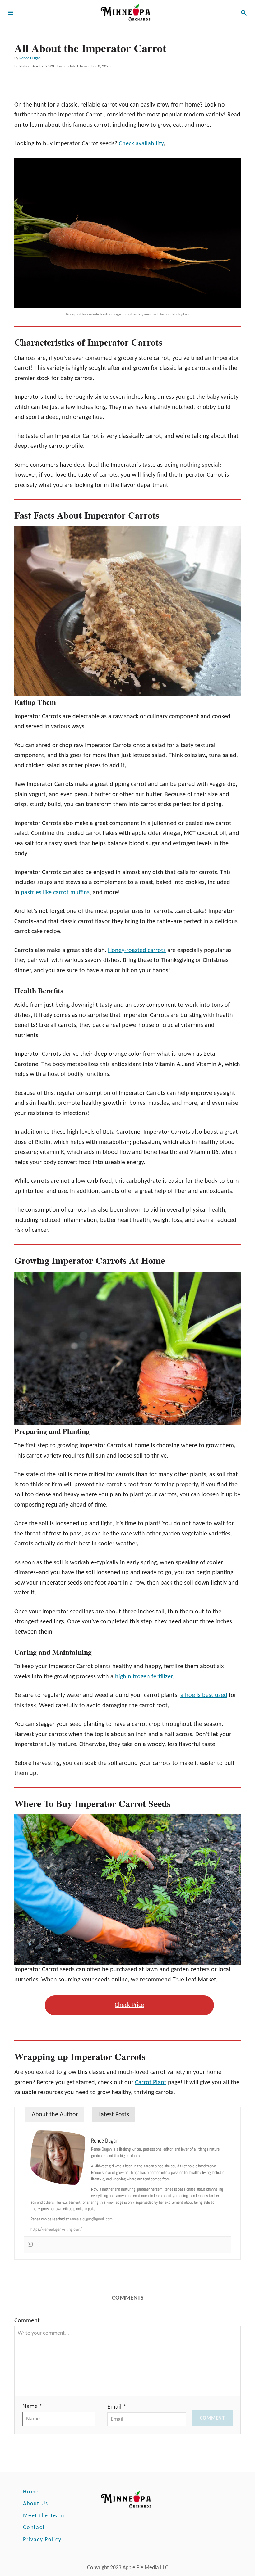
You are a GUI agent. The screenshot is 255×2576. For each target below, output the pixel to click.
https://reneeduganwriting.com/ (56, 2229)
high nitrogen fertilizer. (144, 1677)
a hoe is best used (204, 1695)
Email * (117, 2407)
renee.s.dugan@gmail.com (91, 2219)
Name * (32, 2406)
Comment (27, 2321)
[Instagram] (30, 2245)
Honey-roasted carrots (137, 950)
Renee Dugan (30, 58)
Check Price (129, 2005)
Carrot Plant (151, 2083)
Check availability (141, 144)
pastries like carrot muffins (55, 893)
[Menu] (11, 14)
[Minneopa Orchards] (127, 14)
